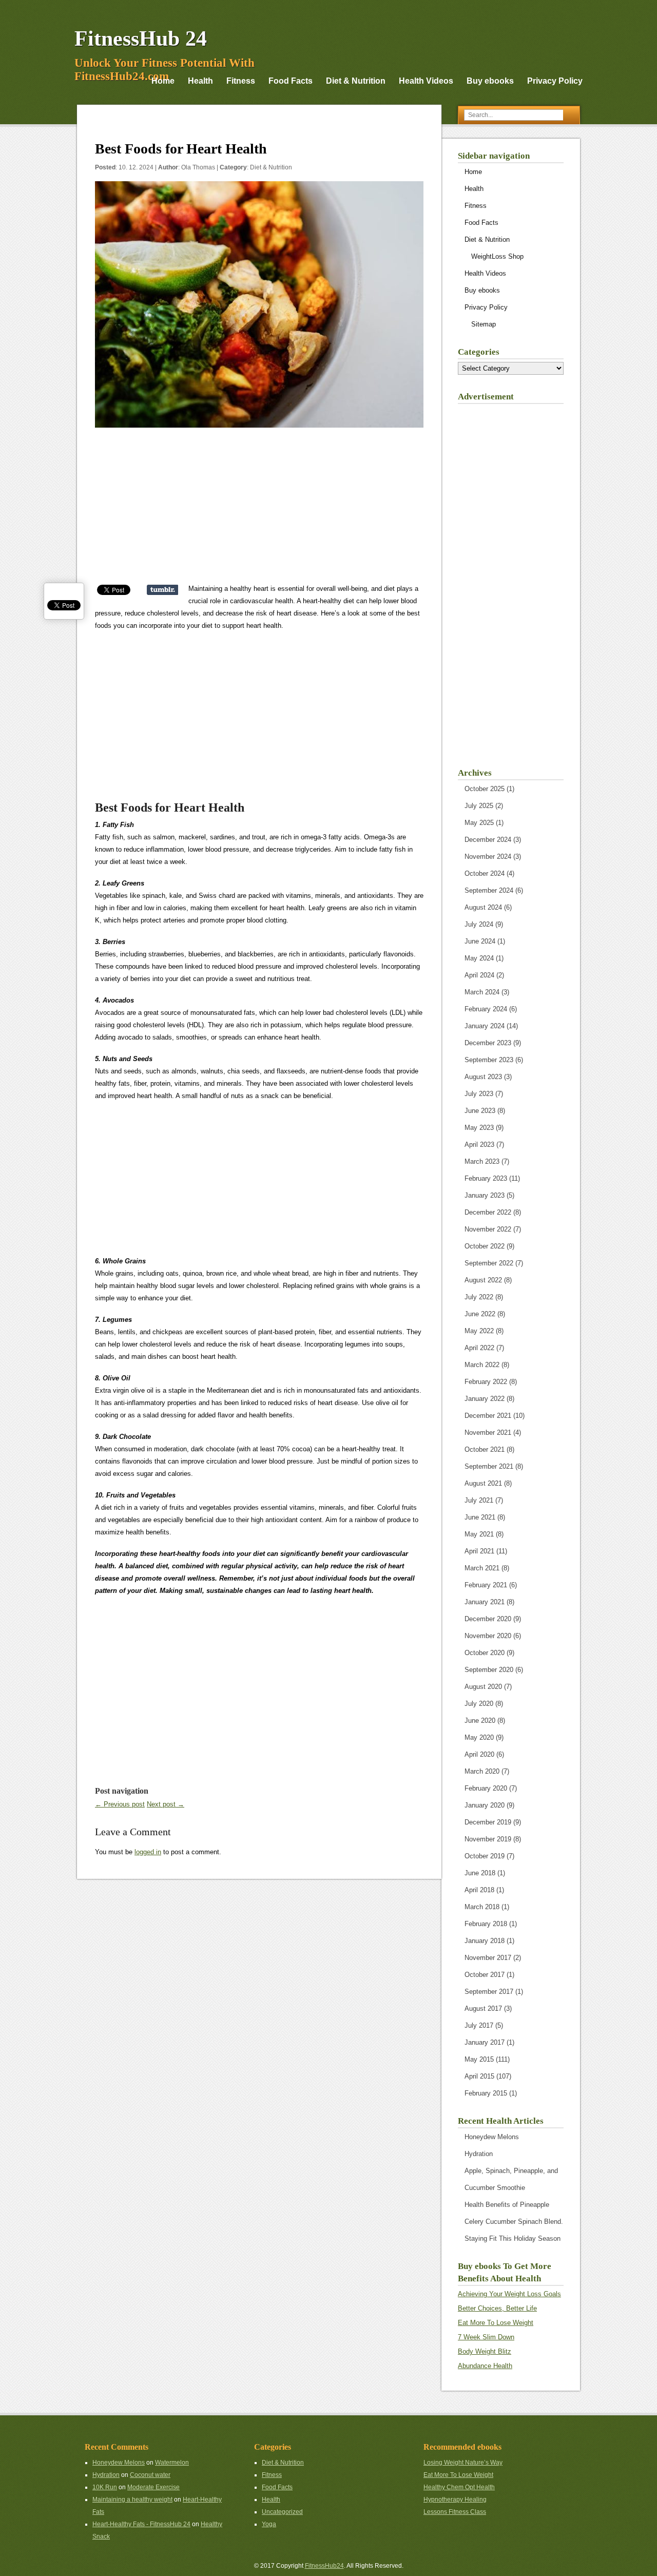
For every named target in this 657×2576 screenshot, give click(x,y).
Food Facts (291, 81)
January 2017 (485, 2042)
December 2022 (488, 1212)
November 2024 (488, 857)
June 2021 (480, 1517)
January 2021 (485, 1602)
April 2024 (479, 975)
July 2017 (479, 2025)
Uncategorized (282, 2512)
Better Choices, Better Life (497, 2308)
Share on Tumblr (162, 590)
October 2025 (485, 789)
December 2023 (488, 1043)
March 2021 (482, 1568)
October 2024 (485, 873)
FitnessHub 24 (141, 39)
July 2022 (479, 1297)
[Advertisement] (259, 511)
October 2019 (485, 1856)
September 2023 (489, 1060)
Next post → (166, 1804)
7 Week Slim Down (486, 2337)
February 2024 (486, 1009)
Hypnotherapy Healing (455, 2500)
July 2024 (479, 924)
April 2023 (479, 1145)
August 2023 (483, 1077)
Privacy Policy (555, 81)
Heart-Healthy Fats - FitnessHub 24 (141, 2524)
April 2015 (479, 2076)
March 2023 (482, 1161)
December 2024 (488, 840)
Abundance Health (485, 2366)
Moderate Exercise (153, 2487)
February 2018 (486, 1924)
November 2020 (488, 1636)
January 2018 (485, 1941)
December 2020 (488, 1619)
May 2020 (479, 1737)
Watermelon (172, 2463)
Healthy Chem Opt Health (459, 2487)
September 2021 (489, 1466)
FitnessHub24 (324, 2566)
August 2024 (483, 907)
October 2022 (485, 1246)
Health (200, 81)
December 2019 (488, 1822)
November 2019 (488, 1839)
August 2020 (483, 1687)
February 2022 (486, 1382)
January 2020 (485, 1805)
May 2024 (479, 958)
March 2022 (482, 1365)
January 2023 (485, 1195)
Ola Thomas (198, 167)
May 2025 (479, 823)
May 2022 (479, 1331)
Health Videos (426, 81)
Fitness (241, 81)
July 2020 (479, 1704)
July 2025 (479, 806)
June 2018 (480, 1873)
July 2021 (479, 1500)
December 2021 (488, 1416)
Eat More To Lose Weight (496, 2323)
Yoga (269, 2524)
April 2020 (479, 1754)
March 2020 (482, 1771)
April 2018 (479, 1890)
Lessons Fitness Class (455, 2512)
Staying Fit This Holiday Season (513, 2238)
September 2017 (489, 1992)
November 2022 (488, 1229)
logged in (148, 1852)
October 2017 (485, 1975)
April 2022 (479, 1348)
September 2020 (489, 1670)
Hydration (479, 2154)
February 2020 (486, 1788)
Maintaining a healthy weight (132, 2500)
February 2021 (486, 1585)
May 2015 (479, 2059)
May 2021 (479, 1534)
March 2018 (482, 1907)
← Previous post (120, 1804)
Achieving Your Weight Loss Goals (509, 2294)
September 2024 (489, 890)
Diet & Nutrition (356, 81)
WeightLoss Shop (497, 256)
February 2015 (486, 2093)
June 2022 (480, 1314)
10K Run (105, 2487)
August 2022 (483, 1280)
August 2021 (483, 1483)
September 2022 (489, 1263)
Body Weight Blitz (485, 2351)
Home (163, 81)
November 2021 (488, 1433)
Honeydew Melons (492, 2137)
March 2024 (482, 992)
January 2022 (485, 1399)
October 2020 (485, 1653)
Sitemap (484, 324)
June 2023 (480, 1111)
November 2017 (488, 1958)
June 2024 (480, 941)
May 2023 (479, 1128)
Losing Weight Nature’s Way (463, 2463)
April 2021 (479, 1551)
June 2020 (480, 1720)
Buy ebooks (490, 81)
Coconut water (150, 2475)
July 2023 (479, 1094)
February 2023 (486, 1178)
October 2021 (485, 1449)
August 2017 (483, 2008)
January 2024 (485, 1026)
